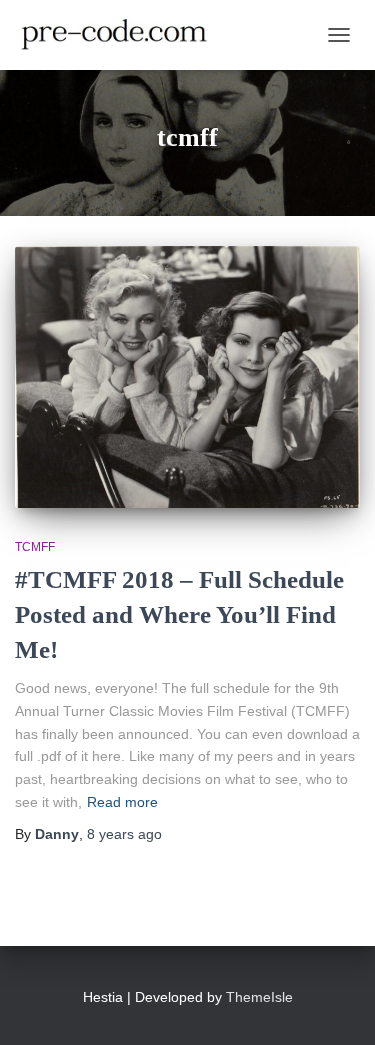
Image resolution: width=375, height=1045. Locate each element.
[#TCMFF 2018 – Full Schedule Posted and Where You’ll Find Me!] (187, 377)
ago (124, 834)
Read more (122, 802)
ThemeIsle (259, 997)
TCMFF (35, 547)
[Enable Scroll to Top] (335, 1005)
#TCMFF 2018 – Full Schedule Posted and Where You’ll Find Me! (179, 614)
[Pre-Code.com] (122, 35)
